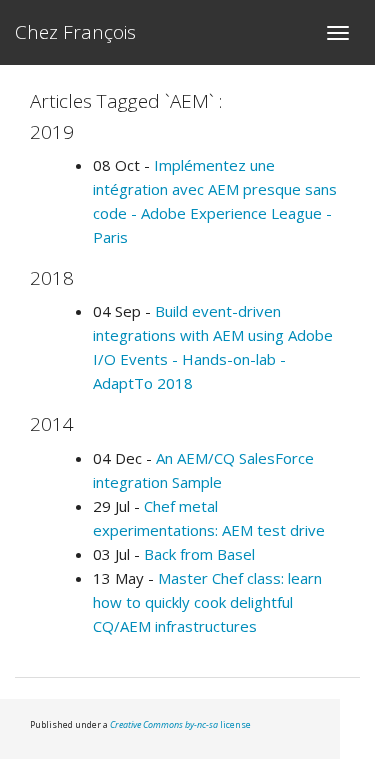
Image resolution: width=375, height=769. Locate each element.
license (180, 724)
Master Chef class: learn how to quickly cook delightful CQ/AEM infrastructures (207, 602)
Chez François (75, 32)
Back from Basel (199, 554)
